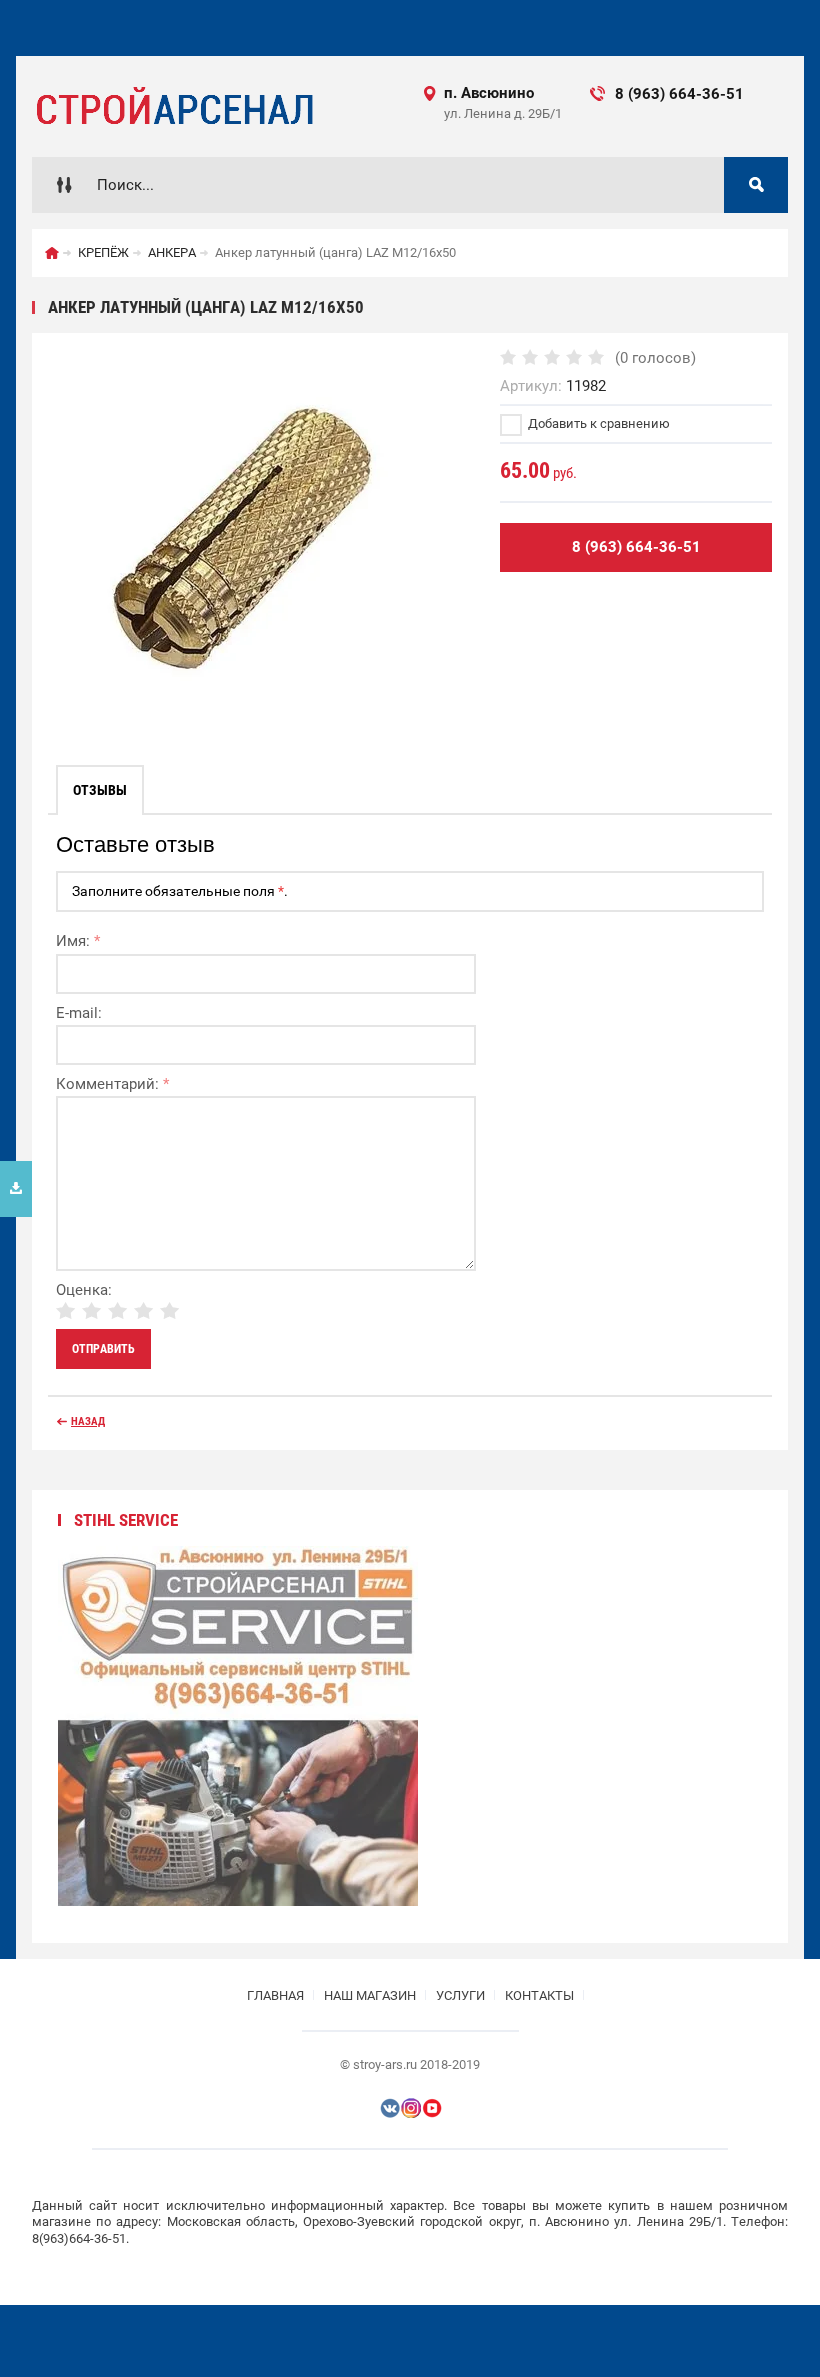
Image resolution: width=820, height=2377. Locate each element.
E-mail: (79, 1013)
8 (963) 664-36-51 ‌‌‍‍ (696, 94)
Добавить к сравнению (597, 423)
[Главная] (52, 253)
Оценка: (84, 1290)
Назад (88, 1421)
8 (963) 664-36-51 (636, 547)
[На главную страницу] (173, 106)
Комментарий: (112, 1084)
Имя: (78, 941)
